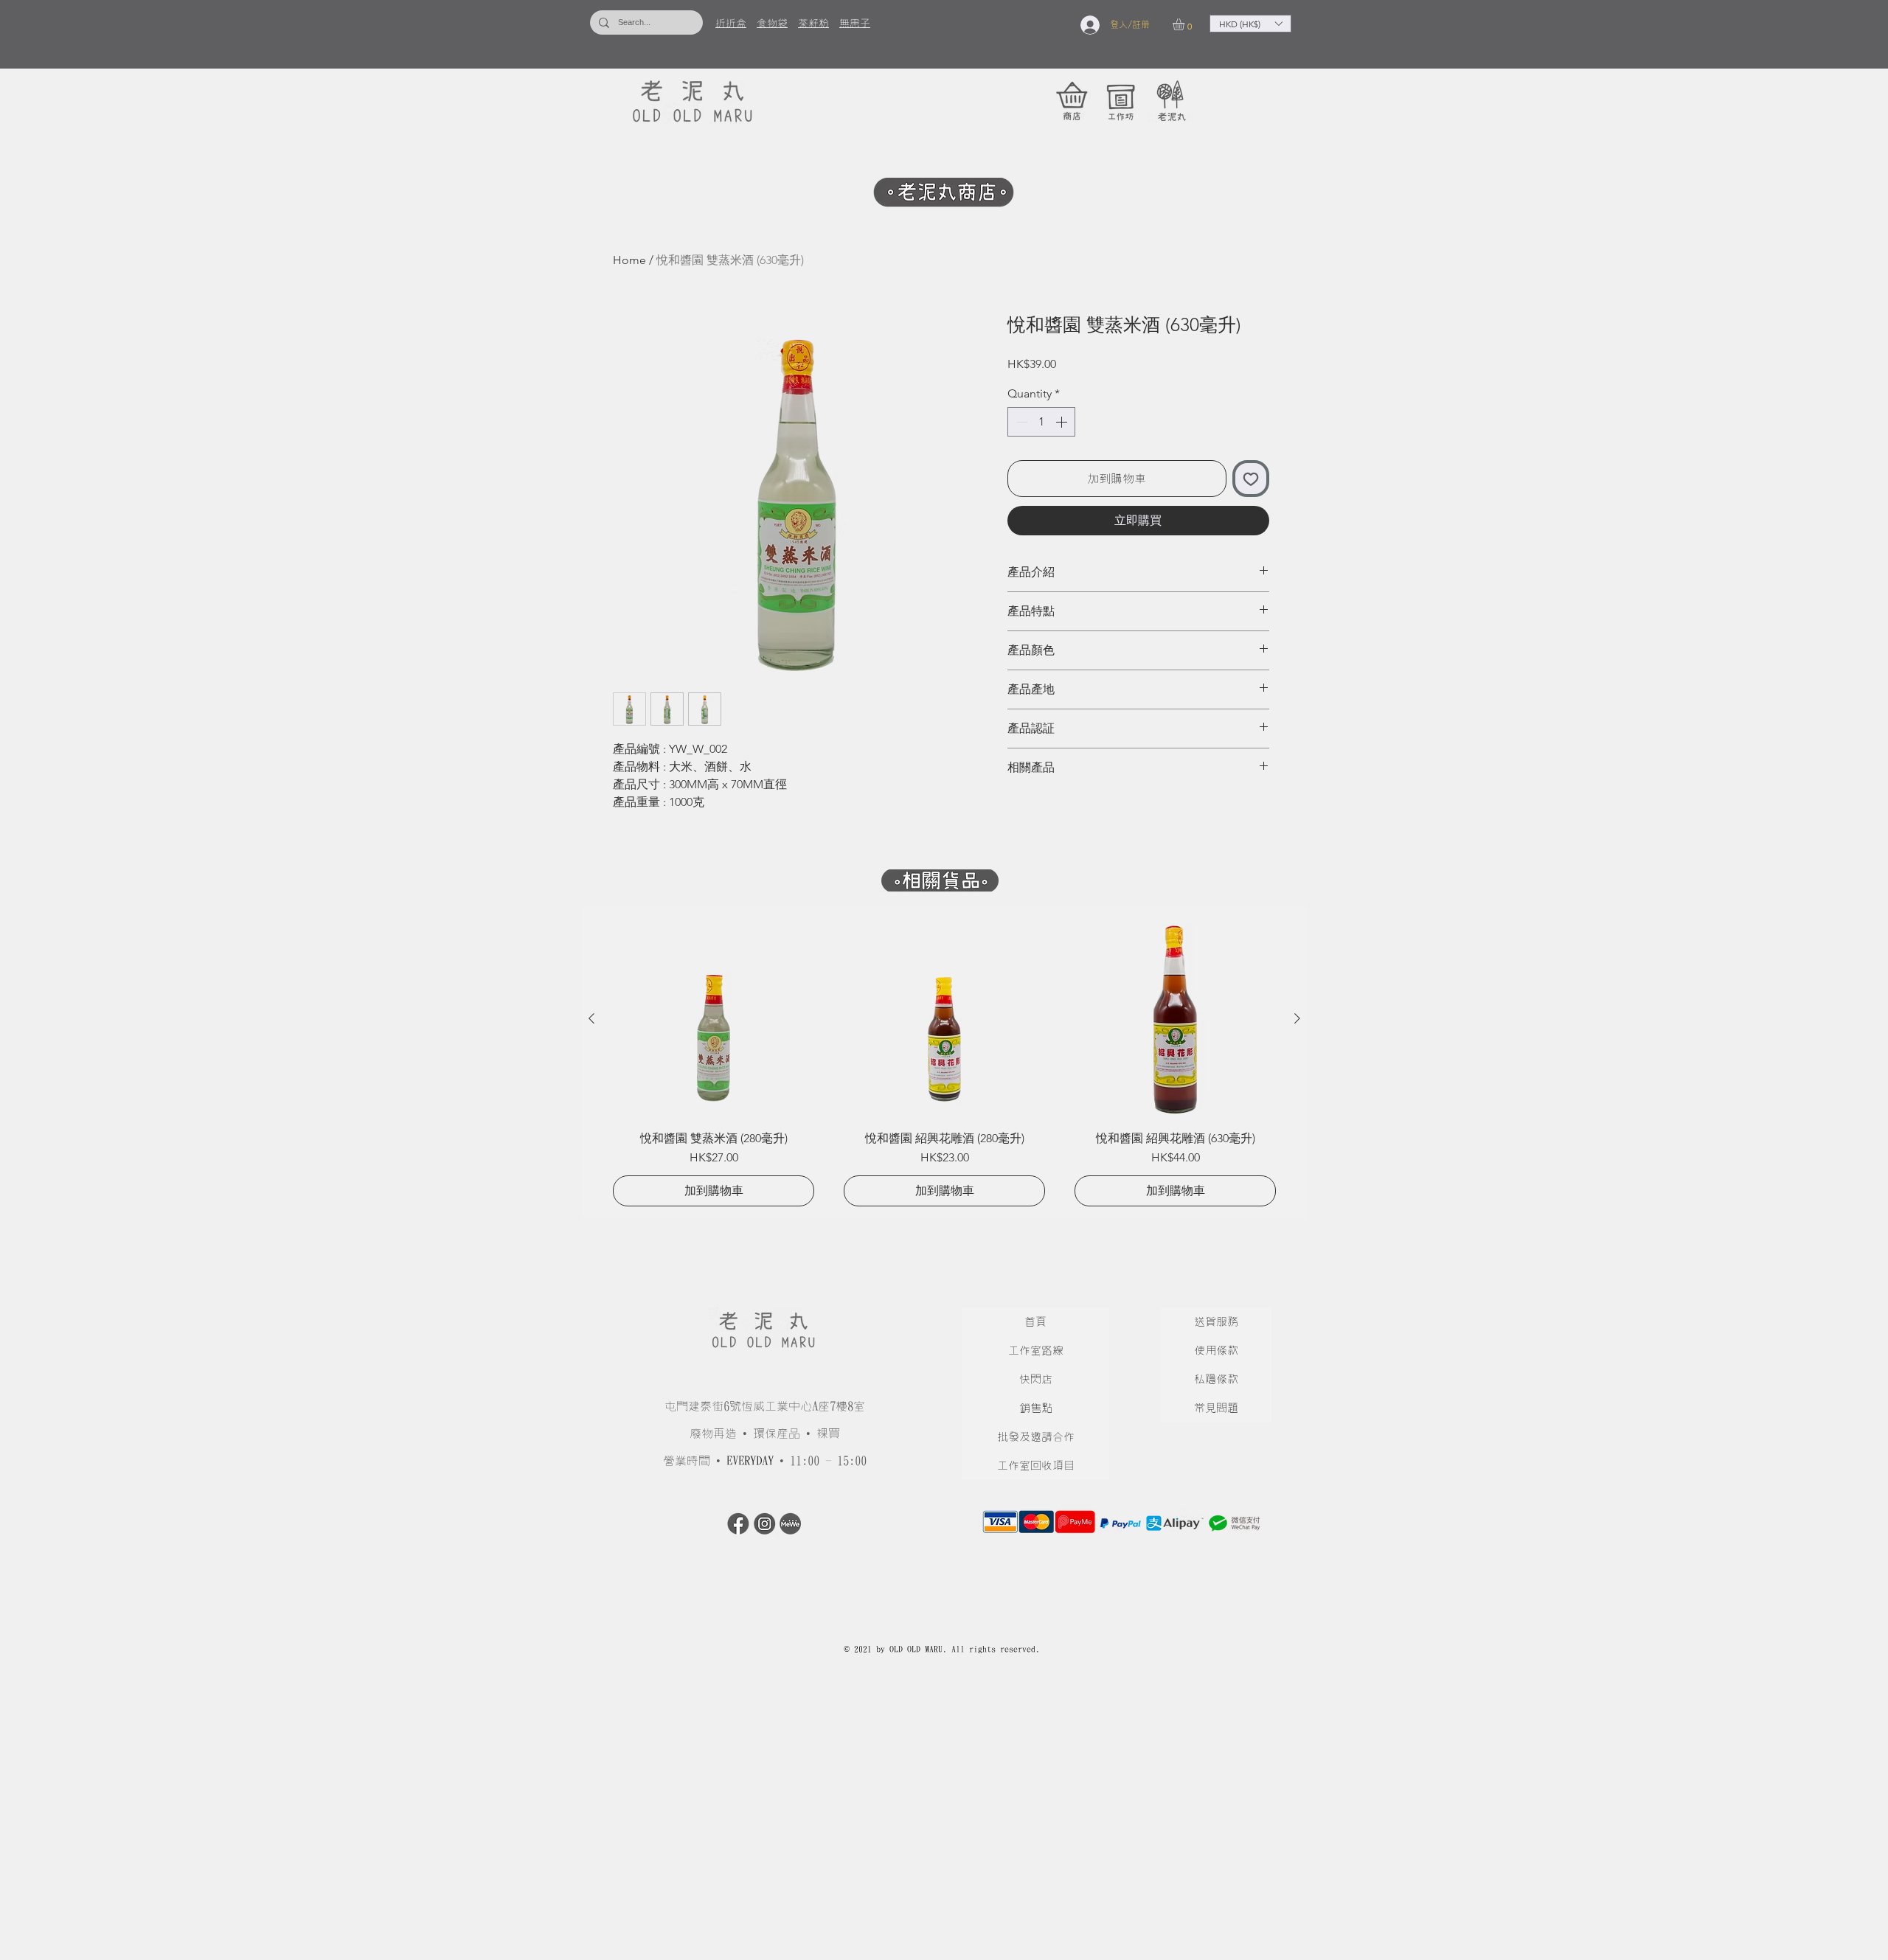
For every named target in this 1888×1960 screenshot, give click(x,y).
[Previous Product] (591, 1018)
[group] (944, 1062)
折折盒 (731, 24)
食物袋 (772, 24)
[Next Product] (1297, 1018)
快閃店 (1036, 1379)
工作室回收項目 (1036, 1466)
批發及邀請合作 (1036, 1437)
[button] (1186, 24)
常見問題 (1216, 1408)
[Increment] (1063, 422)
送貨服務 (1216, 1322)
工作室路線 (1036, 1351)
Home (629, 260)
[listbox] (1250, 24)
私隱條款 (1216, 1379)
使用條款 (1216, 1351)
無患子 (855, 24)
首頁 (1035, 1322)
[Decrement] (1020, 422)
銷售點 (1036, 1408)
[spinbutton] (1041, 422)
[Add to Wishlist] (1251, 479)
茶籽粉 (813, 24)
